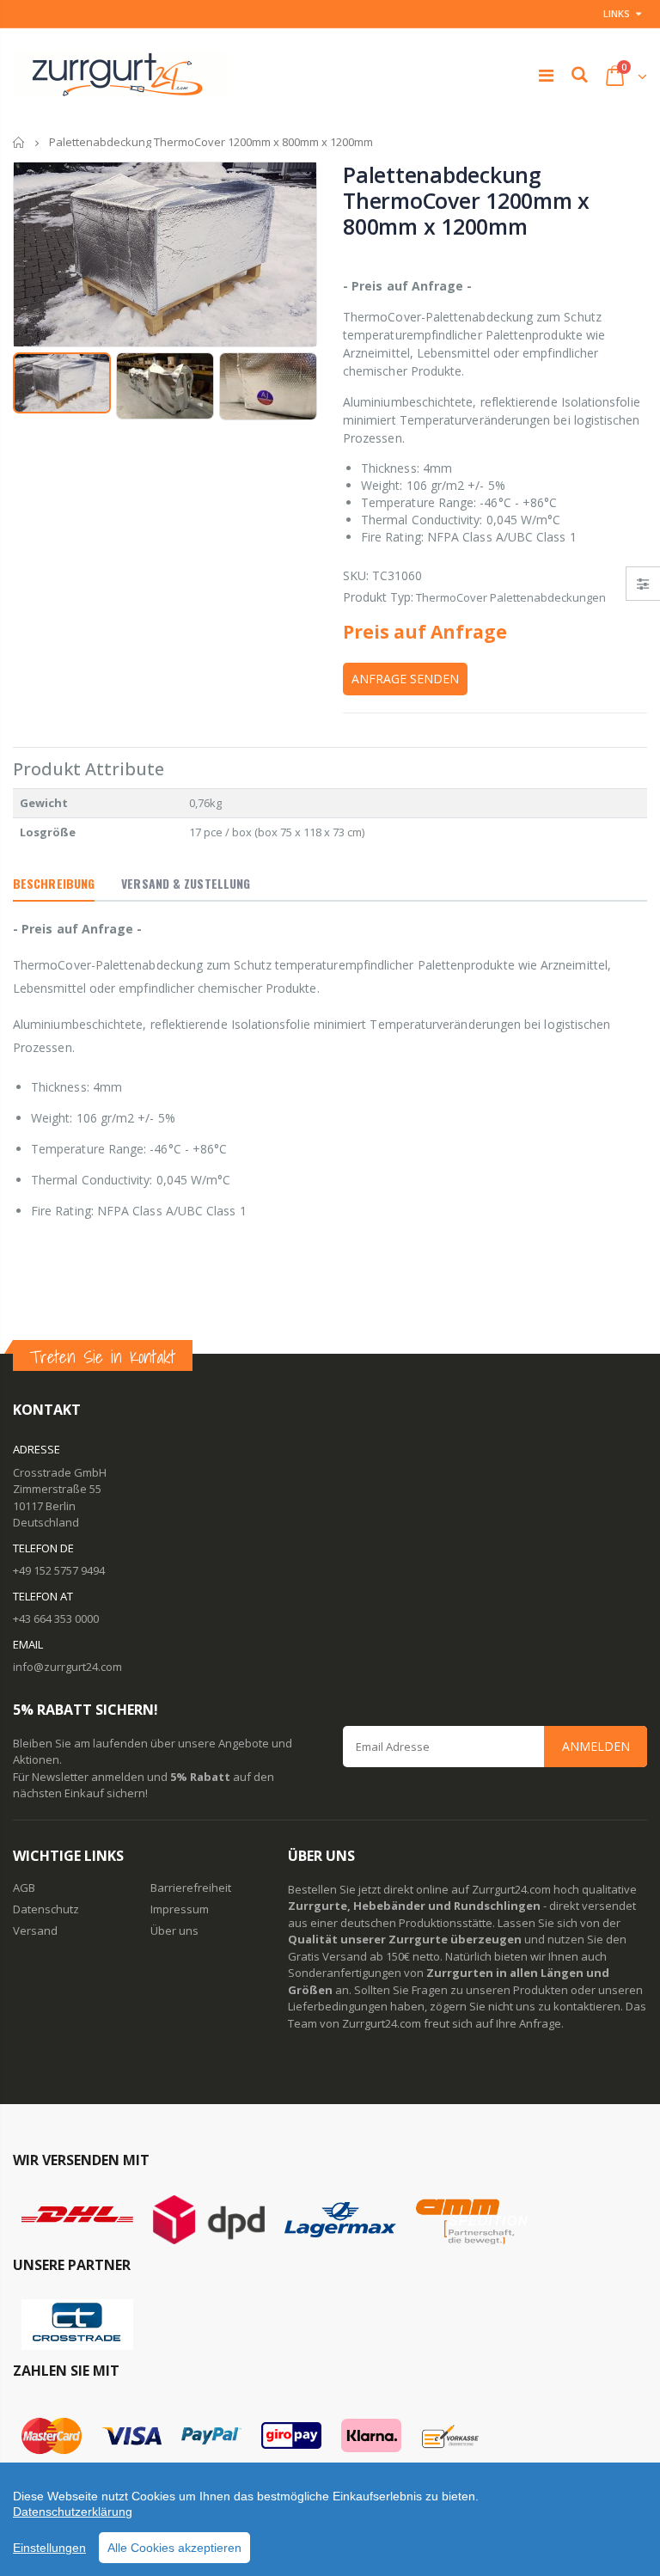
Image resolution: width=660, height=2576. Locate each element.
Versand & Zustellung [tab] (186, 883)
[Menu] (546, 75)
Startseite (19, 142)
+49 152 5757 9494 (59, 1570)
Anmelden (596, 1746)
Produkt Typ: (378, 597)
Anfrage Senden (405, 679)
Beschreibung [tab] (54, 883)
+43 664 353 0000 (56, 1618)
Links (617, 13)
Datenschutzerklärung (73, 2512)
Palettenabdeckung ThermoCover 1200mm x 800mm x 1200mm (466, 200)
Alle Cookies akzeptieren (174, 2548)
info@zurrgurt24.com (67, 1667)
